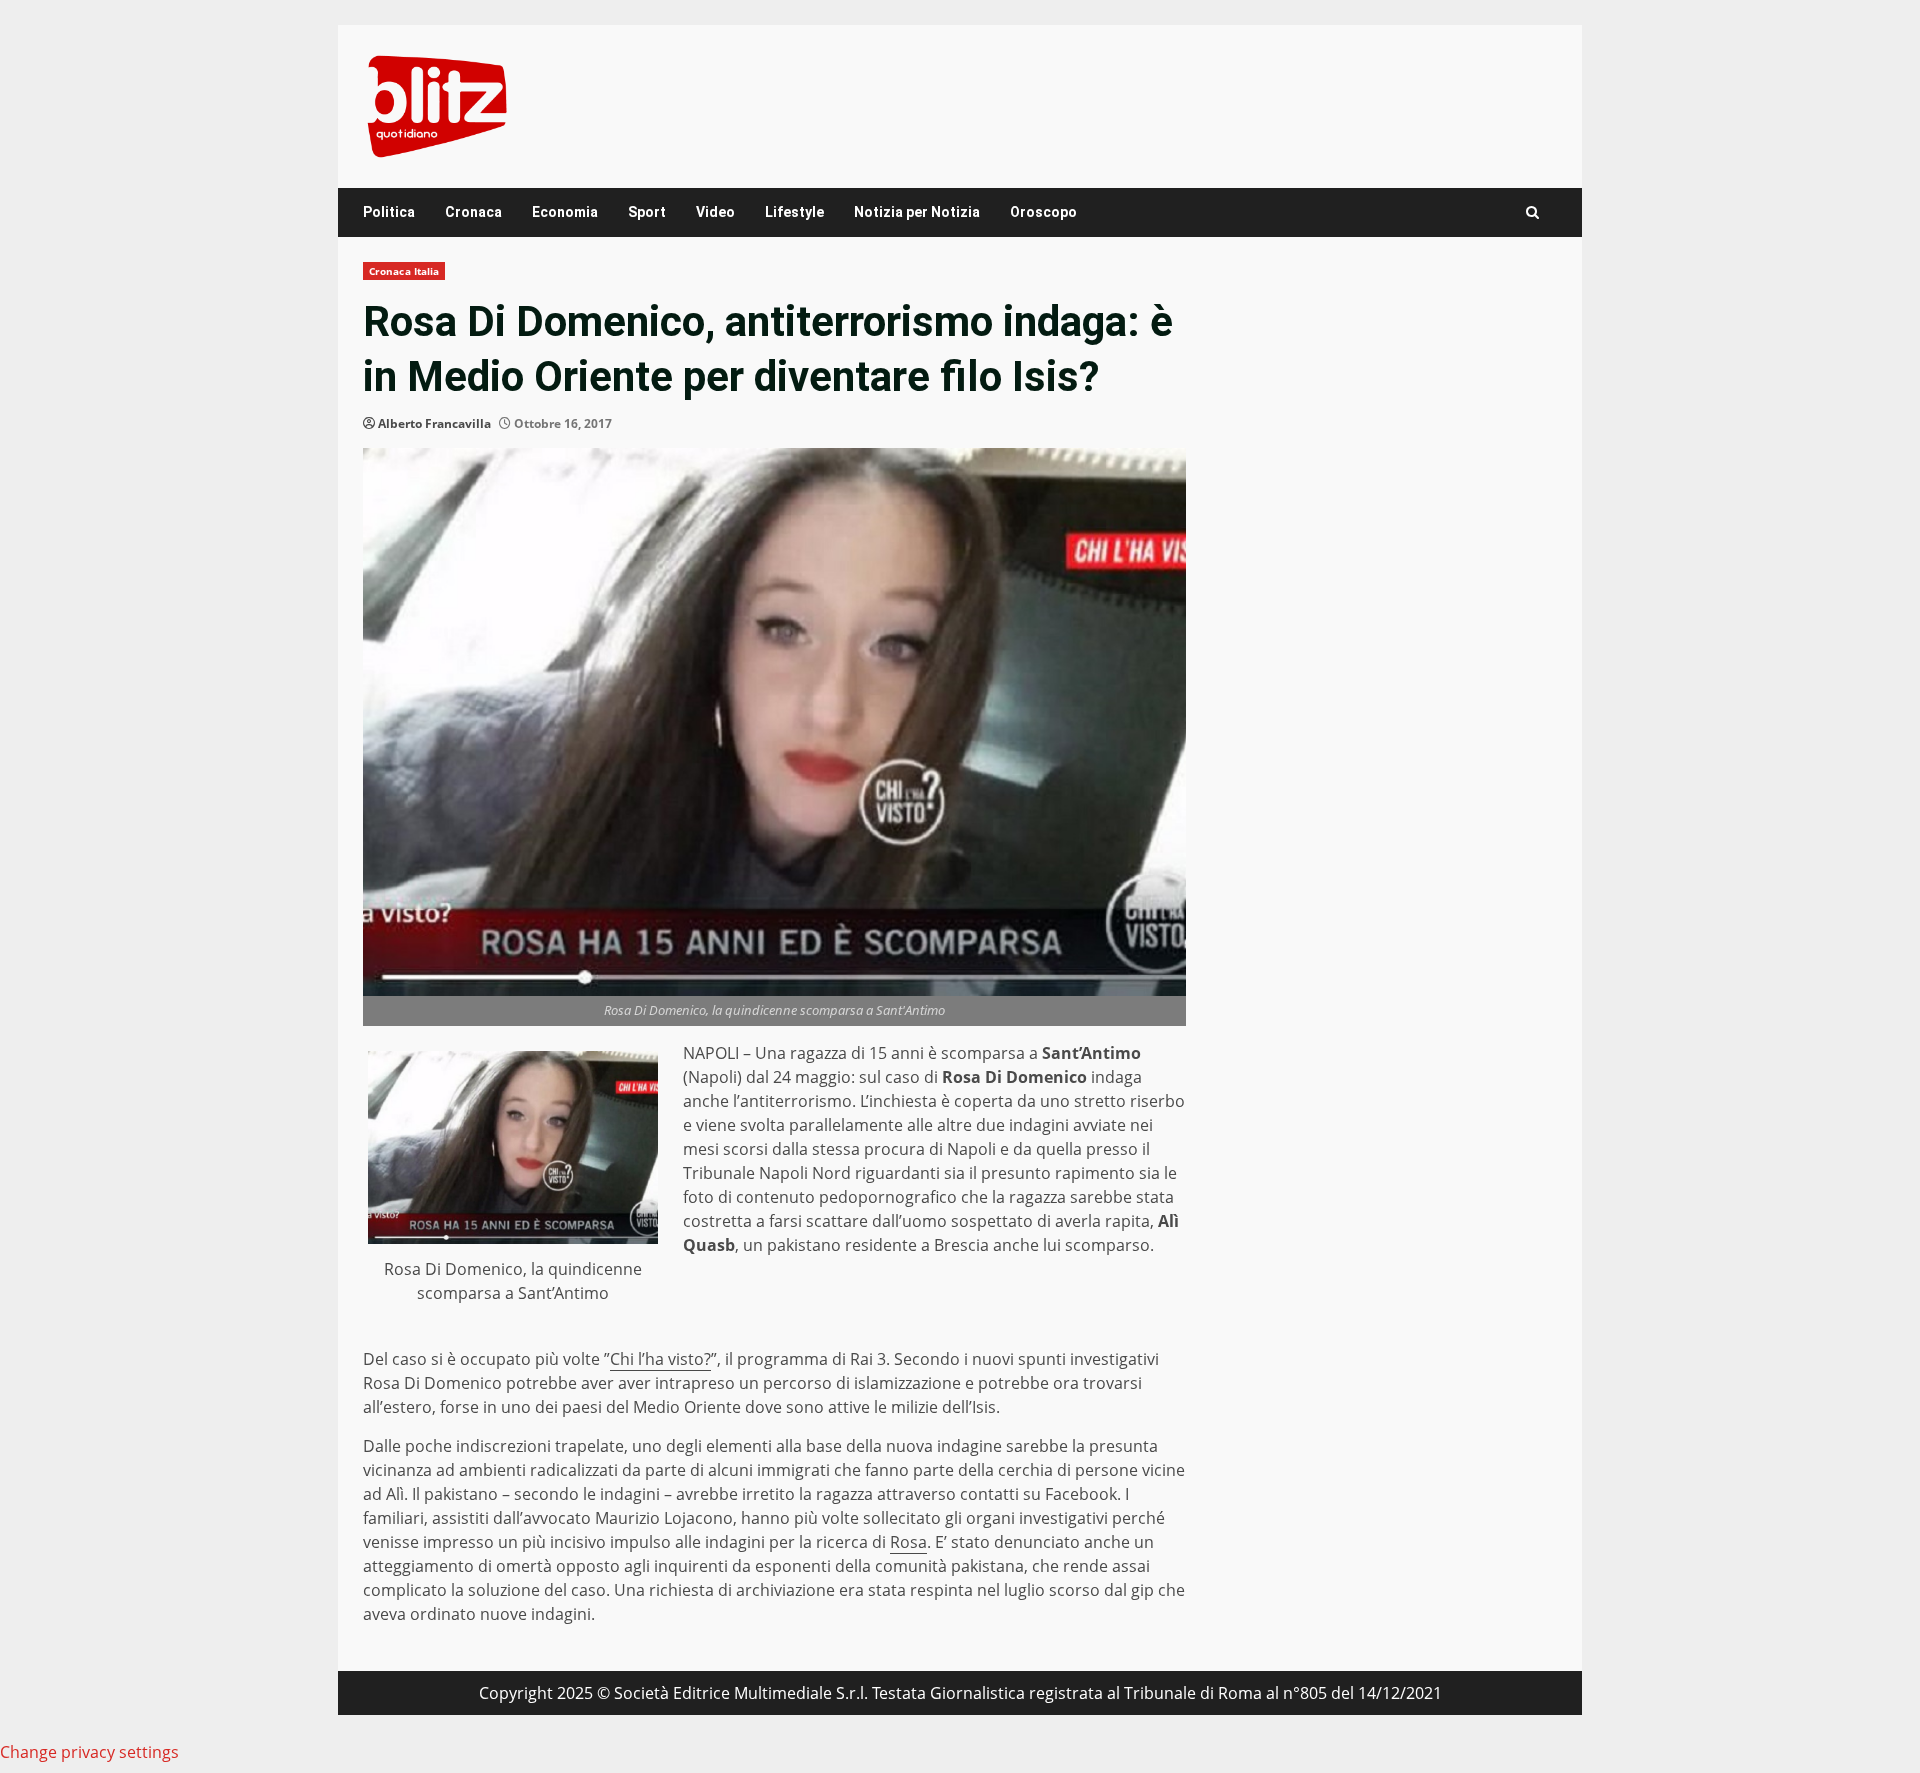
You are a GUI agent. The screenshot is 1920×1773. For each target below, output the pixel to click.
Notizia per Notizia (917, 212)
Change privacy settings (89, 1752)
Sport (647, 212)
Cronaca (473, 212)
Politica (389, 212)
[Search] (1532, 212)
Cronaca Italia (404, 271)
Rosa (908, 1542)
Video (715, 212)
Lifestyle (794, 212)
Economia (565, 212)
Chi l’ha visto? (660, 1359)
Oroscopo (1043, 212)
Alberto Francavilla (434, 423)
